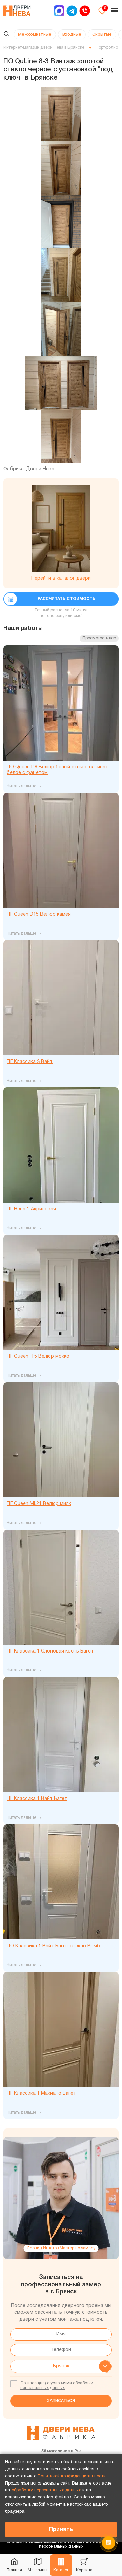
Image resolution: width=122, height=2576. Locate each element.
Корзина (84, 2570)
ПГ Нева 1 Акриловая (31, 1209)
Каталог (61, 2570)
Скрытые (102, 34)
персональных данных (43, 2388)
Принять (61, 2530)
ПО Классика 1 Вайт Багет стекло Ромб (53, 1946)
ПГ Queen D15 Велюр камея (39, 915)
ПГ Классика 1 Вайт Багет (37, 1799)
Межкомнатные (35, 34)
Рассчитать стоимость (67, 599)
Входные (72, 34)
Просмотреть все (99, 638)
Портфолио (107, 48)
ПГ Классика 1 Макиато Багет (41, 2093)
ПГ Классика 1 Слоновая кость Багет (50, 1651)
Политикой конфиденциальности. (72, 2476)
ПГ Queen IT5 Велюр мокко (38, 1357)
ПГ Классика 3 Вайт (30, 1062)
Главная (14, 2570)
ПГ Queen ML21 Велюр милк (39, 1504)
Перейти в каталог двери (61, 578)
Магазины (38, 2570)
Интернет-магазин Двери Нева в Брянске (44, 48)
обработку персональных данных (46, 2490)
